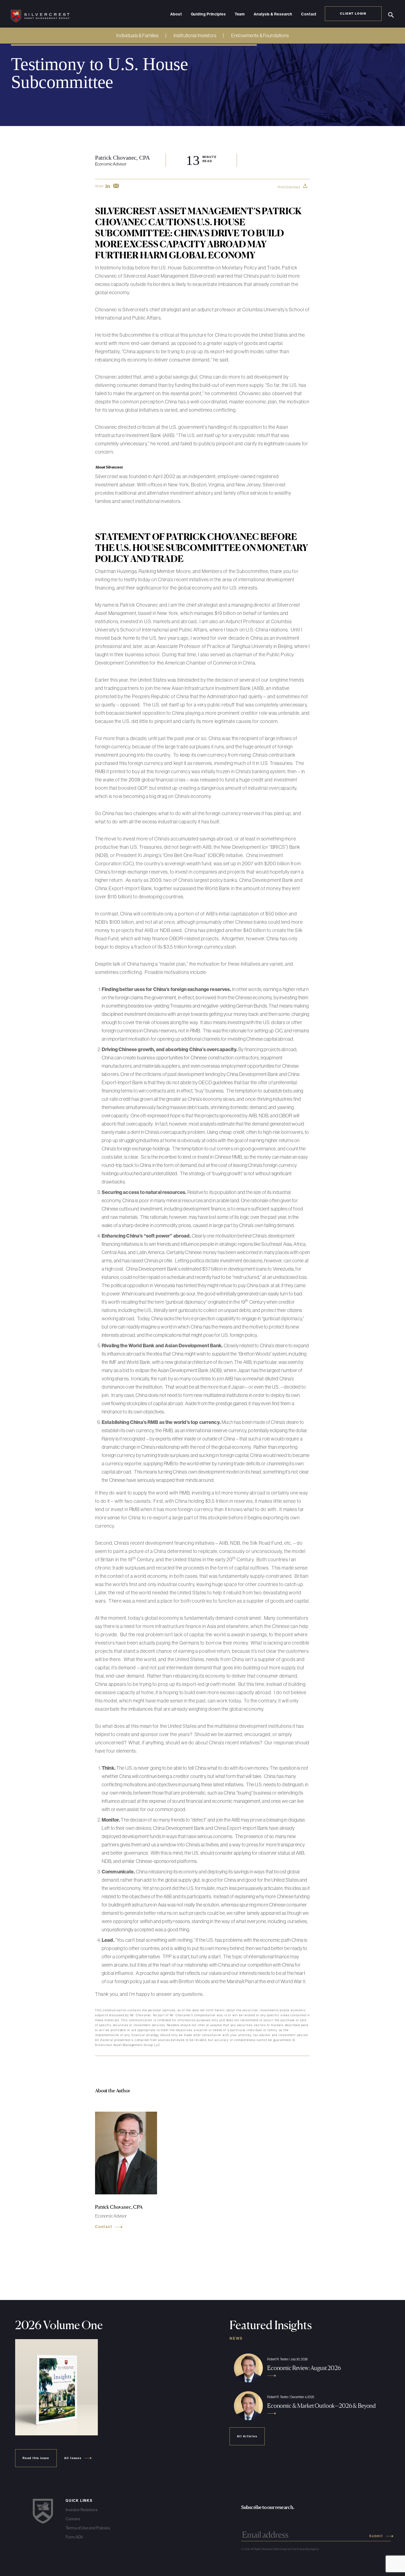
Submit (376, 2536)
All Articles (247, 2436)
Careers (73, 2519)
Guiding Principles (208, 14)
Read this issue (36, 2458)
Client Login (353, 14)
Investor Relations (82, 2510)
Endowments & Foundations (260, 35)
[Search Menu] (391, 15)
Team (240, 14)
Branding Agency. (310, 2549)
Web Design (280, 2549)
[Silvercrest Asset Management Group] (40, 14)
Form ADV (74, 2537)
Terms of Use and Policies (88, 2528)
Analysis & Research (273, 14)
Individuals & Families (137, 35)
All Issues (73, 2458)
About (176, 14)
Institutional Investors (195, 35)
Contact (309, 14)
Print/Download (289, 187)
